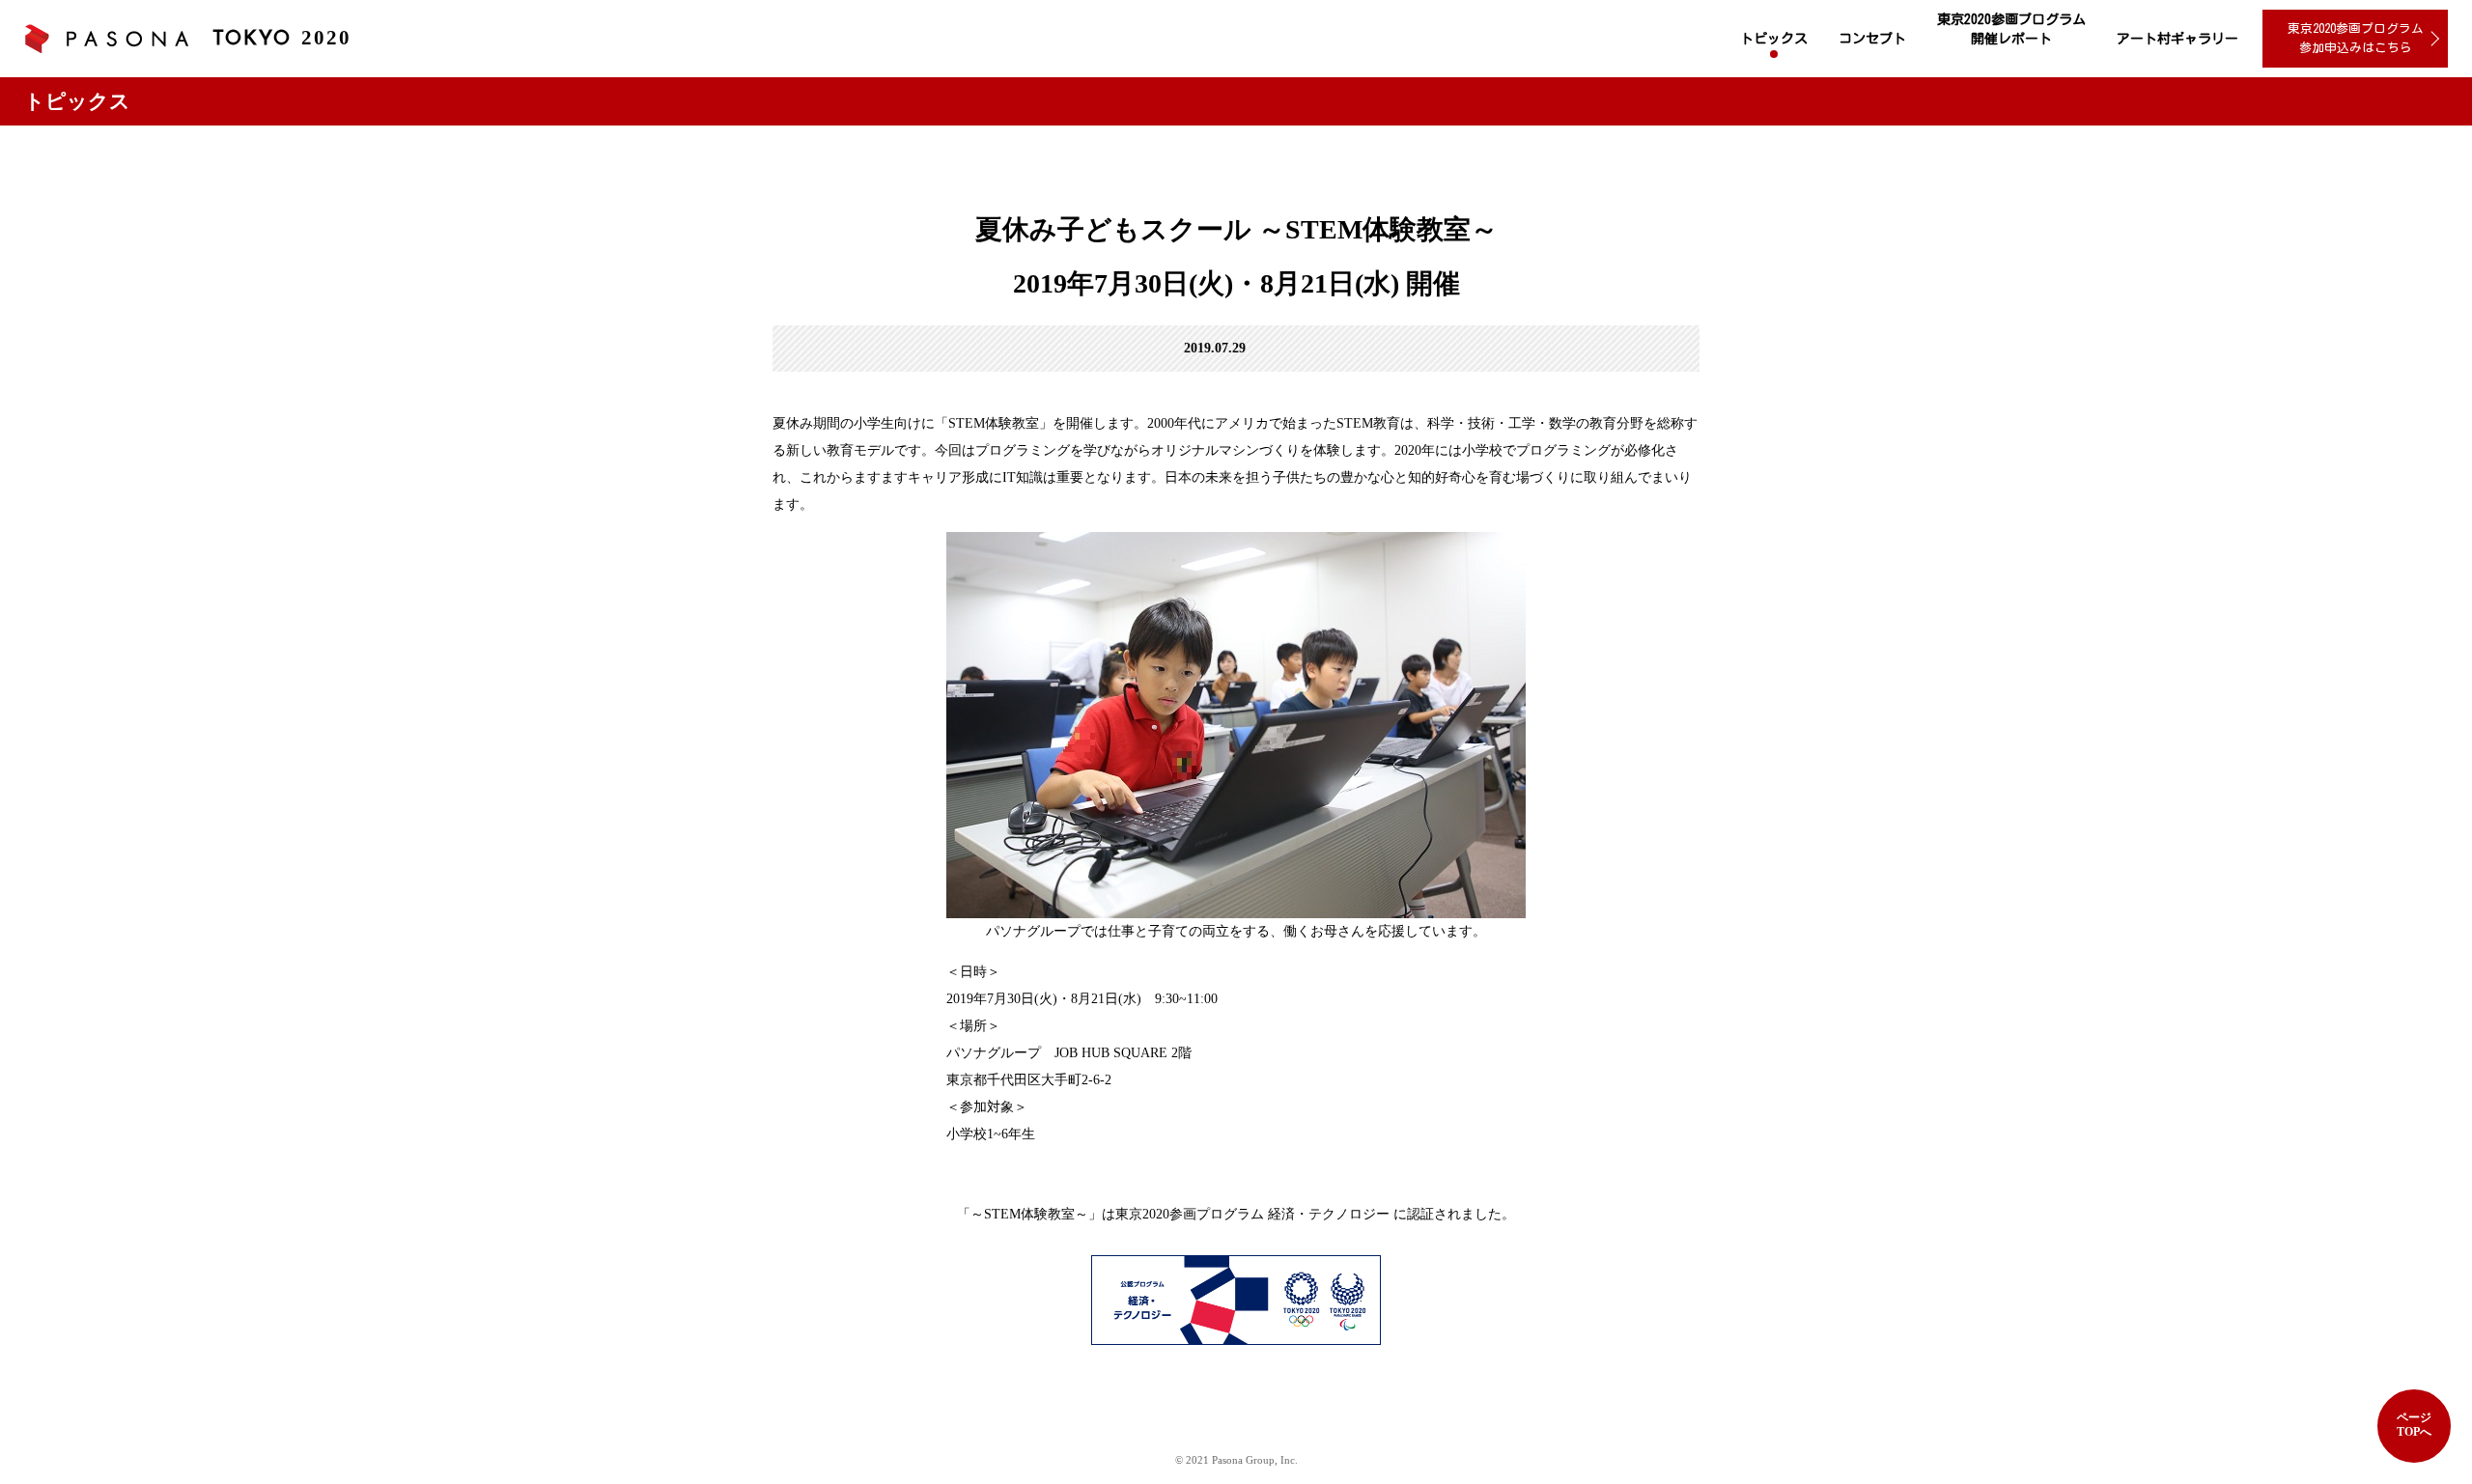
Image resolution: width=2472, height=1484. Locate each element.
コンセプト (1872, 39)
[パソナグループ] (106, 39)
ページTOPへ (2414, 1425)
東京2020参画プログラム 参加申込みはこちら (2356, 38)
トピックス (1774, 39)
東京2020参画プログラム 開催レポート (2011, 29)
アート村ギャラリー (2177, 39)
